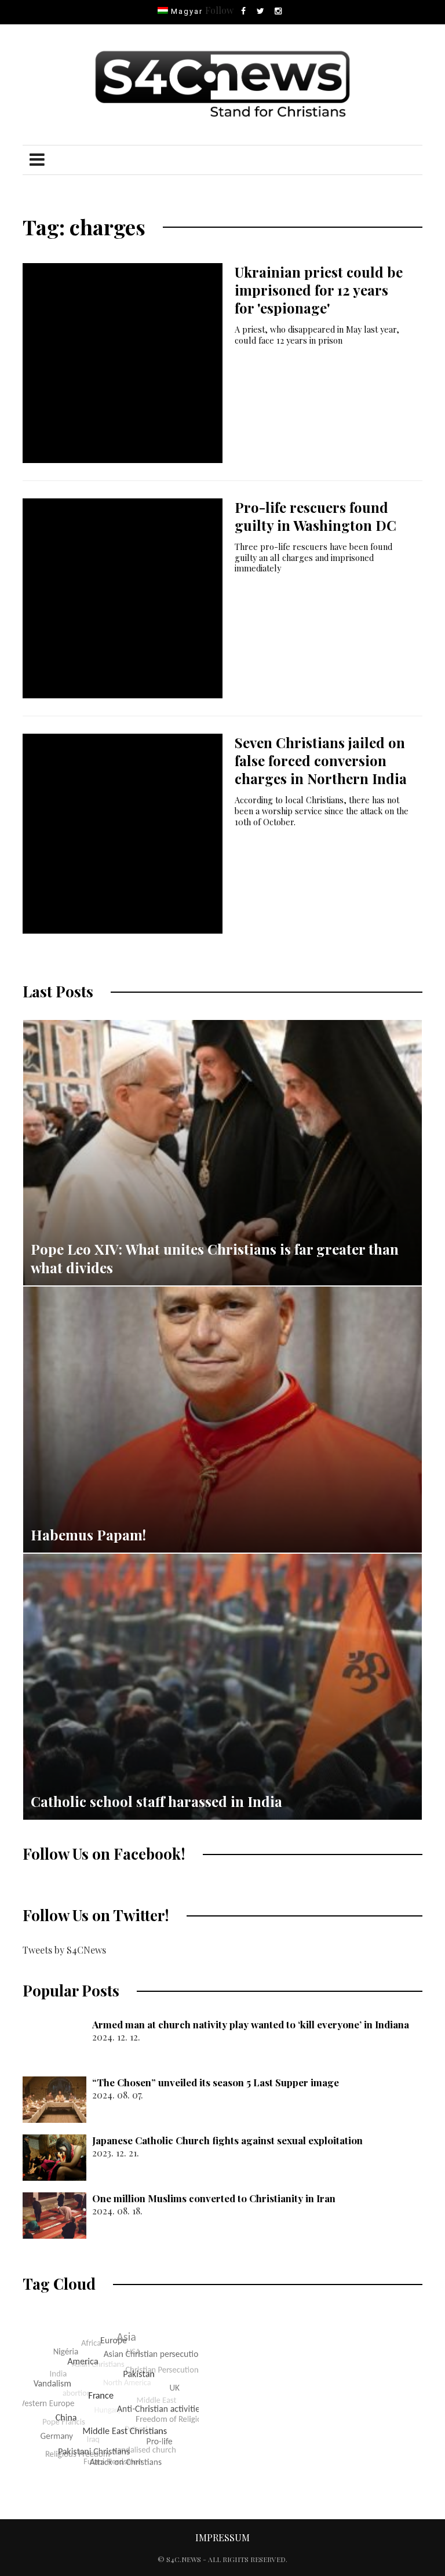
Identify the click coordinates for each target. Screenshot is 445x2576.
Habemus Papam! (88, 1535)
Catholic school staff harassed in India (156, 1801)
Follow (219, 10)
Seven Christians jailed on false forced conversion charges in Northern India (321, 760)
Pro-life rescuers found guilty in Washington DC (315, 516)
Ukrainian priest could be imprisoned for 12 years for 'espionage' (319, 290)
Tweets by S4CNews (64, 1950)
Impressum (222, 2537)
